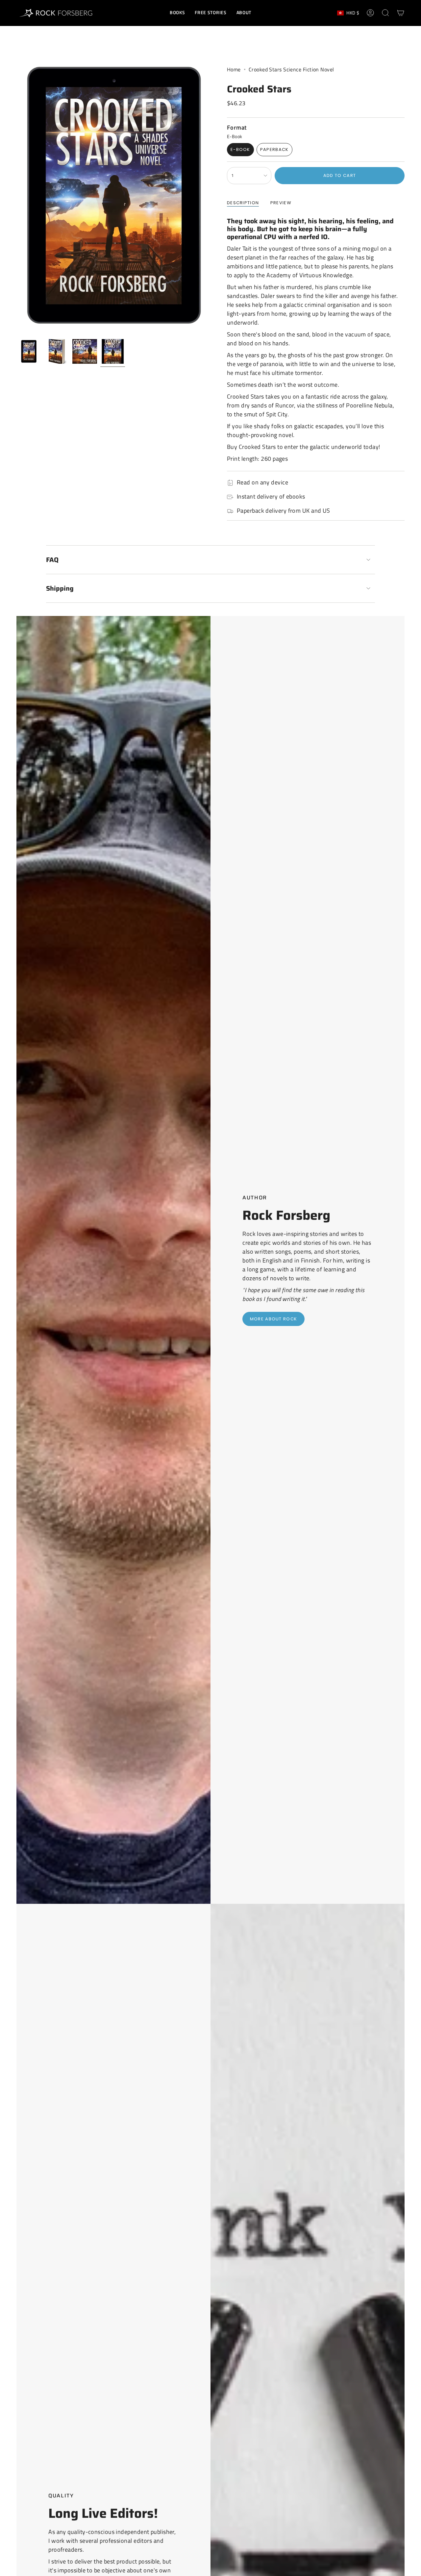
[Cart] (401, 13)
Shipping (60, 588)
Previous (16, 196)
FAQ (52, 560)
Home (234, 69)
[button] (177, 13)
